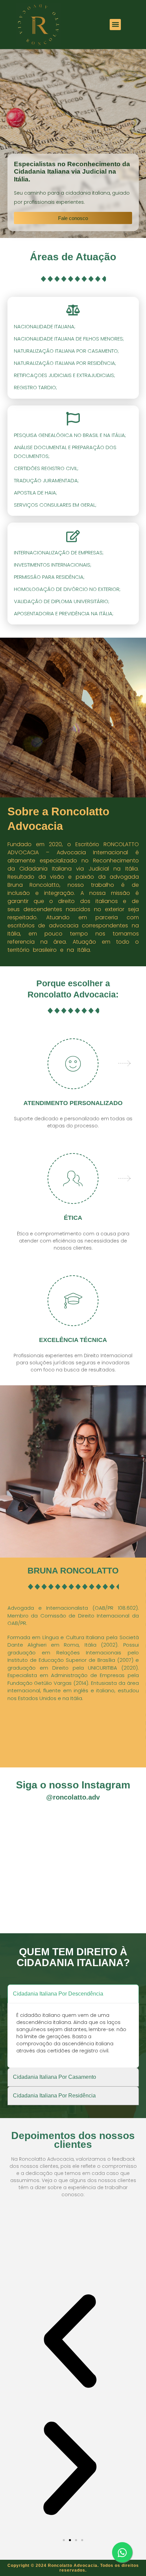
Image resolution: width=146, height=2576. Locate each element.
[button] (115, 25)
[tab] (73, 1994)
